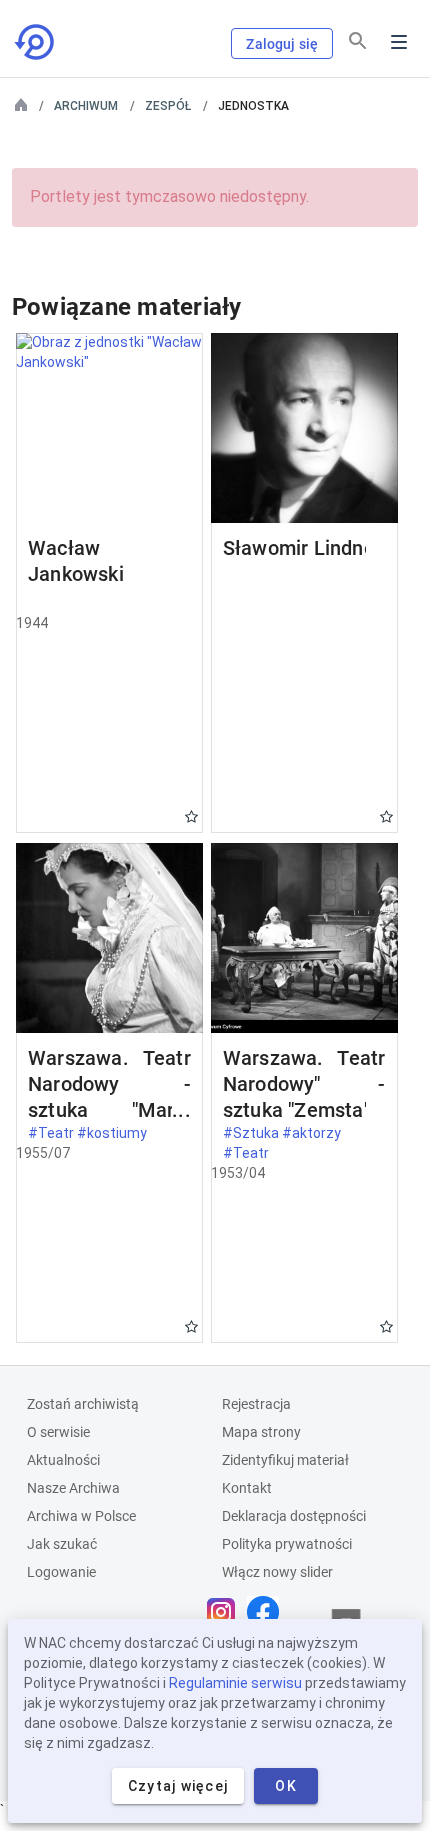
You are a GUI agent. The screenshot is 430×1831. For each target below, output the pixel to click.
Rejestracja (256, 1404)
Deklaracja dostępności (294, 1516)
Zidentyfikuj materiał (285, 1460)
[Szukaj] (358, 41)
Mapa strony (261, 1432)
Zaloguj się (282, 44)
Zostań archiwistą (83, 1404)
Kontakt (247, 1488)
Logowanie (61, 1572)
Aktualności (63, 1460)
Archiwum (86, 106)
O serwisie (58, 1432)
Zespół (168, 106)
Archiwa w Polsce (81, 1516)
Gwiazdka (191, 816)
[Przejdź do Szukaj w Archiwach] (36, 42)
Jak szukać (62, 1544)
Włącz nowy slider (277, 1572)
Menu (399, 42)
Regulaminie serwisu (235, 1683)
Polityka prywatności (287, 1544)
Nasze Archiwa (73, 1488)
